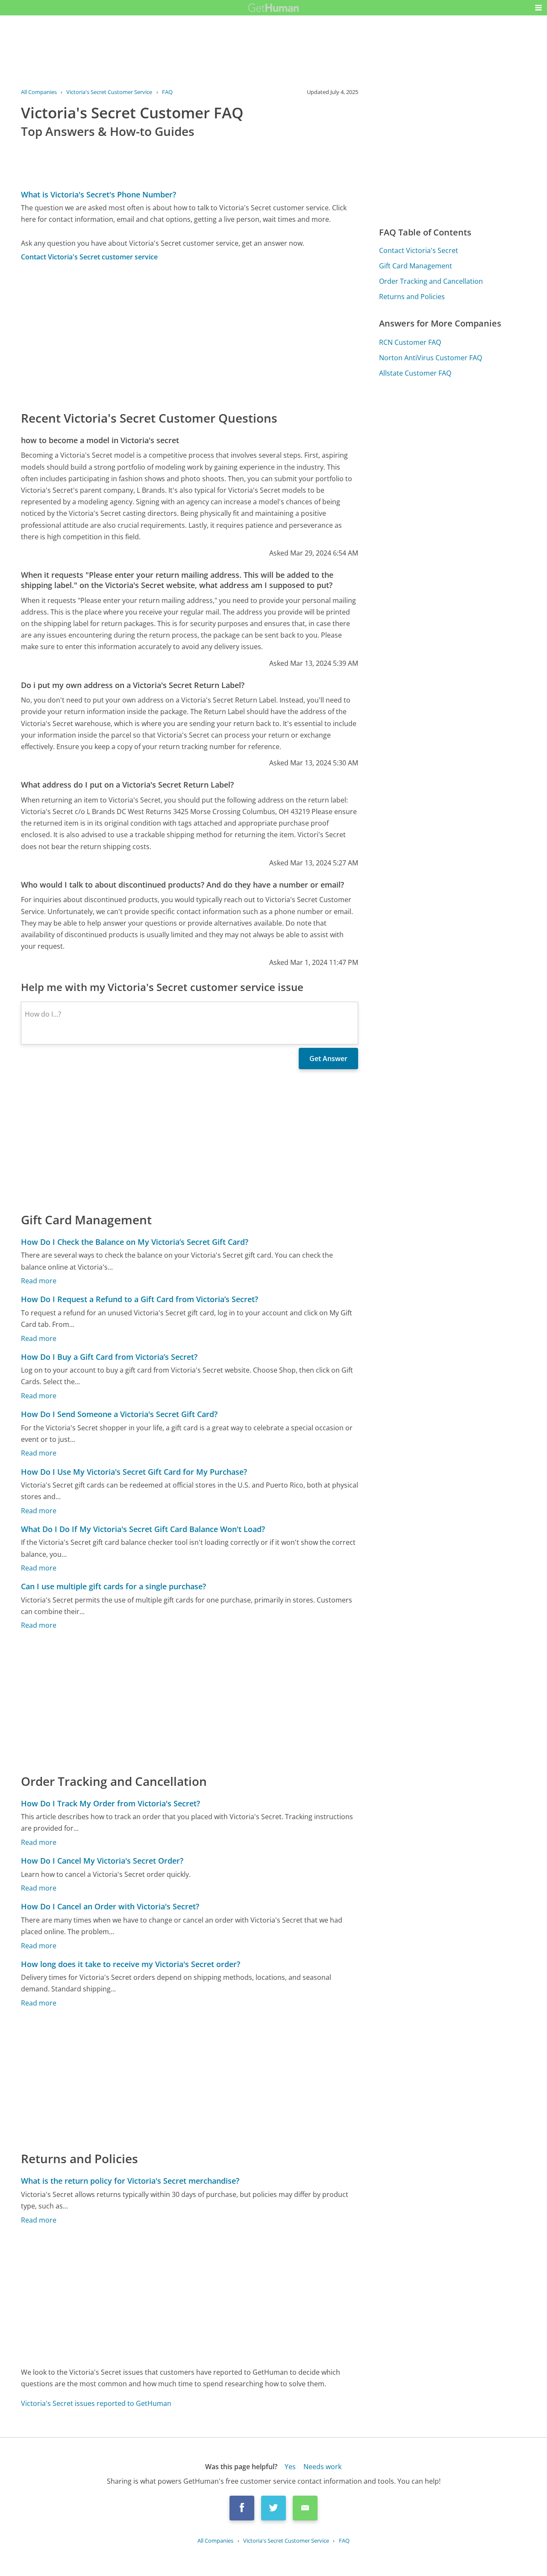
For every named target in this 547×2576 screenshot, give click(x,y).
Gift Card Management (416, 266)
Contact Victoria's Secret (419, 250)
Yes (290, 2467)
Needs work (322, 2467)
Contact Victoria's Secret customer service (89, 257)
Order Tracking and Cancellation (431, 281)
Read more (39, 1281)
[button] (538, 8)
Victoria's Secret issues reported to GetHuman (96, 2403)
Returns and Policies (412, 297)
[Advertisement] (190, 335)
